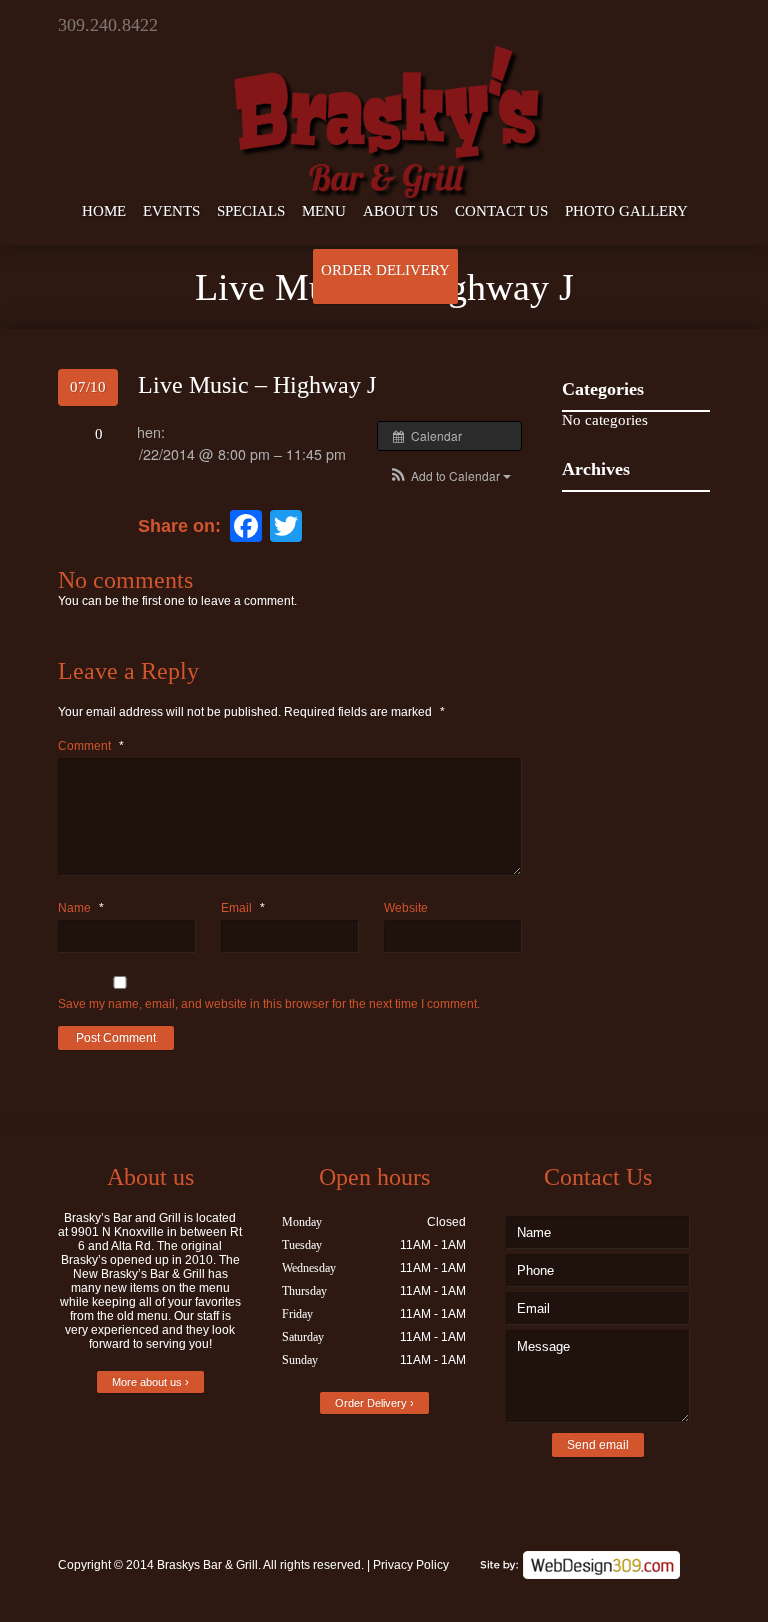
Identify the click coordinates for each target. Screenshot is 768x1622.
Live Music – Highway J (257, 385)
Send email (598, 1445)
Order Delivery (385, 270)
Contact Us (501, 211)
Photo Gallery (626, 211)
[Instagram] (695, 25)
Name (81, 908)
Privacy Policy (411, 1565)
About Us (400, 211)
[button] (449, 475)
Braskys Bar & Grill (207, 1565)
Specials (251, 211)
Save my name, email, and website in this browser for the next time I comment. (269, 1004)
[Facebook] (665, 25)
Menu (324, 211)
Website (406, 908)
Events (171, 211)
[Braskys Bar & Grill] (384, 103)
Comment (91, 746)
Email (243, 908)
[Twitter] (635, 25)
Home (104, 211)
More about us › (150, 1382)
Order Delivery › (374, 1403)
